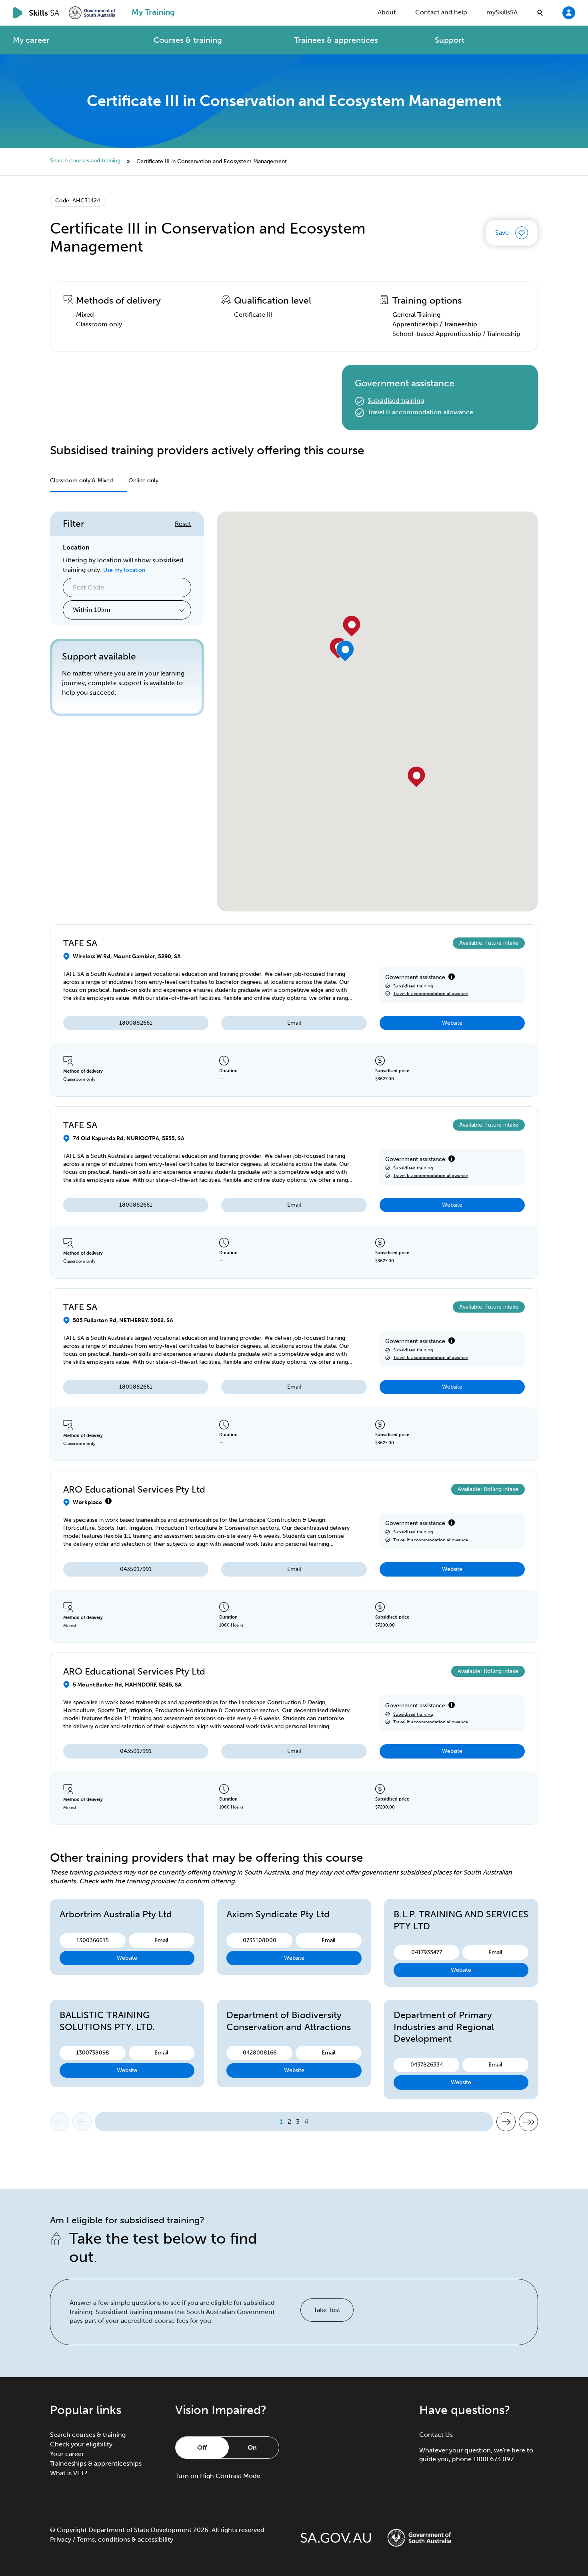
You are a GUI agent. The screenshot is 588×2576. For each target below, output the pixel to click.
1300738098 (93, 2053)
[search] (540, 13)
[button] (417, 777)
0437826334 (427, 2065)
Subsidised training (396, 401)
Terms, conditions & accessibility (125, 2539)
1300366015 (93, 1940)
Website (452, 1023)
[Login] (569, 12)
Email (294, 1023)
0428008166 (260, 2053)
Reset (183, 524)
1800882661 (136, 1023)
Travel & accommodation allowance (420, 412)
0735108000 (260, 1940)
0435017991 (136, 1569)
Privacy (61, 2539)
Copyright (72, 2530)
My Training (153, 12)
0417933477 (427, 1952)
